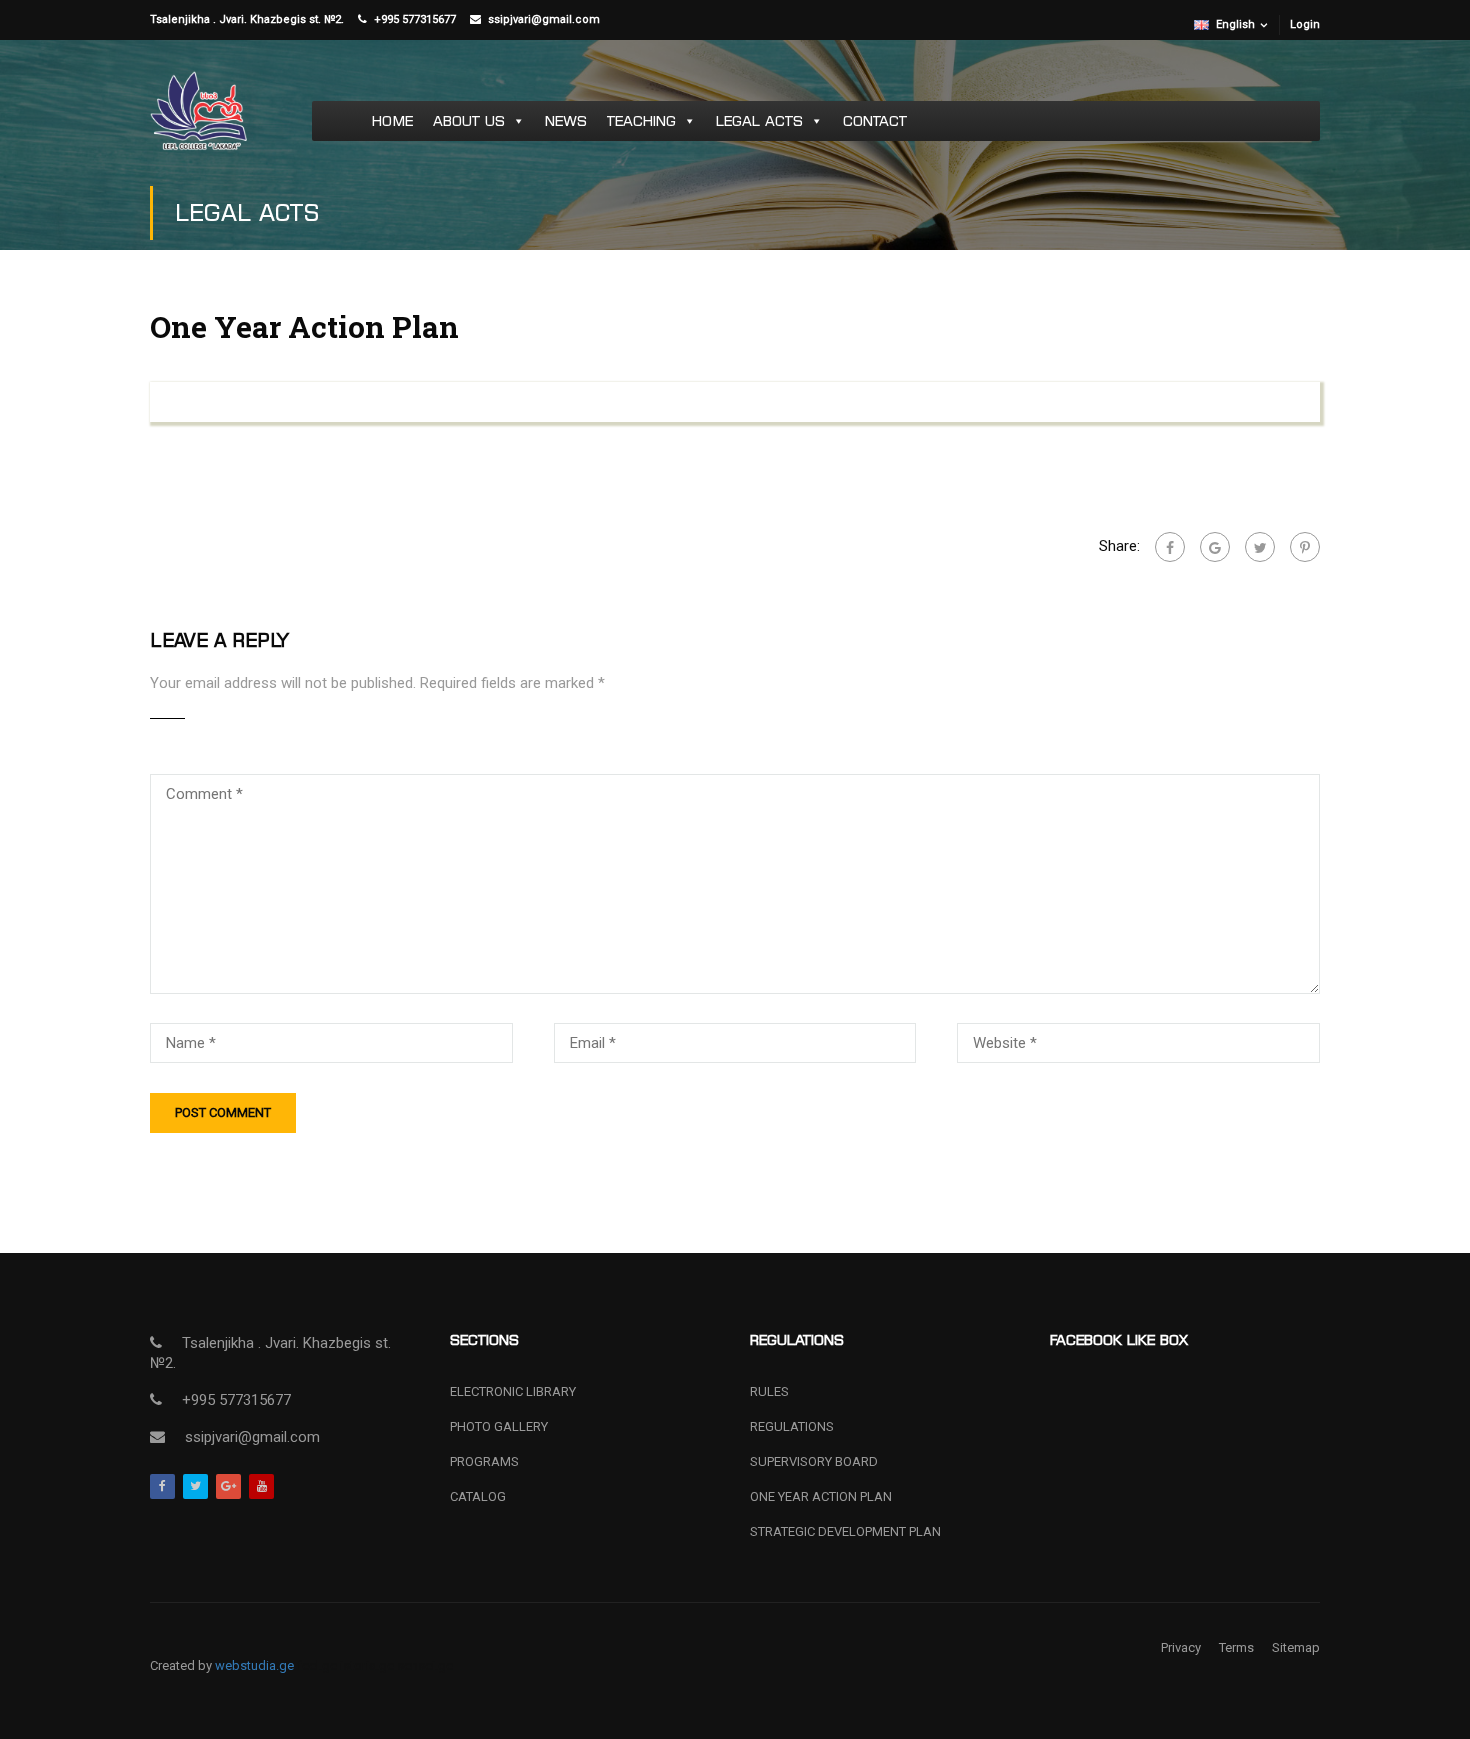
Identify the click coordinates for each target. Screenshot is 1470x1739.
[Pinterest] (1305, 547)
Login (1305, 24)
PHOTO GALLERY (499, 1426)
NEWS (566, 121)
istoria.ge (365, 1665)
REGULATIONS (792, 1426)
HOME (392, 121)
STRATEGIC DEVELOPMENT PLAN (845, 1531)
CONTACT (875, 121)
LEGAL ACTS (759, 121)
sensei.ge (425, 1665)
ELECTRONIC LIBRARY (513, 1391)
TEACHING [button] (641, 121)
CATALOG (478, 1496)
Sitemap (1296, 1647)
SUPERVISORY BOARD (814, 1461)
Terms (1236, 1647)
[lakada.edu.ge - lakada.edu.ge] (198, 120)
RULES (769, 1391)
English (1235, 24)
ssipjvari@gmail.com (545, 19)
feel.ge (315, 1665)
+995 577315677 (415, 19)
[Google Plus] (1215, 547)
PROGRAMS (484, 1461)
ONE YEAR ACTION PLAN (821, 1496)
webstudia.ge (253, 1665)
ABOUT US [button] (469, 121)
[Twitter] (1260, 547)
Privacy (1181, 1647)
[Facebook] (1170, 547)
